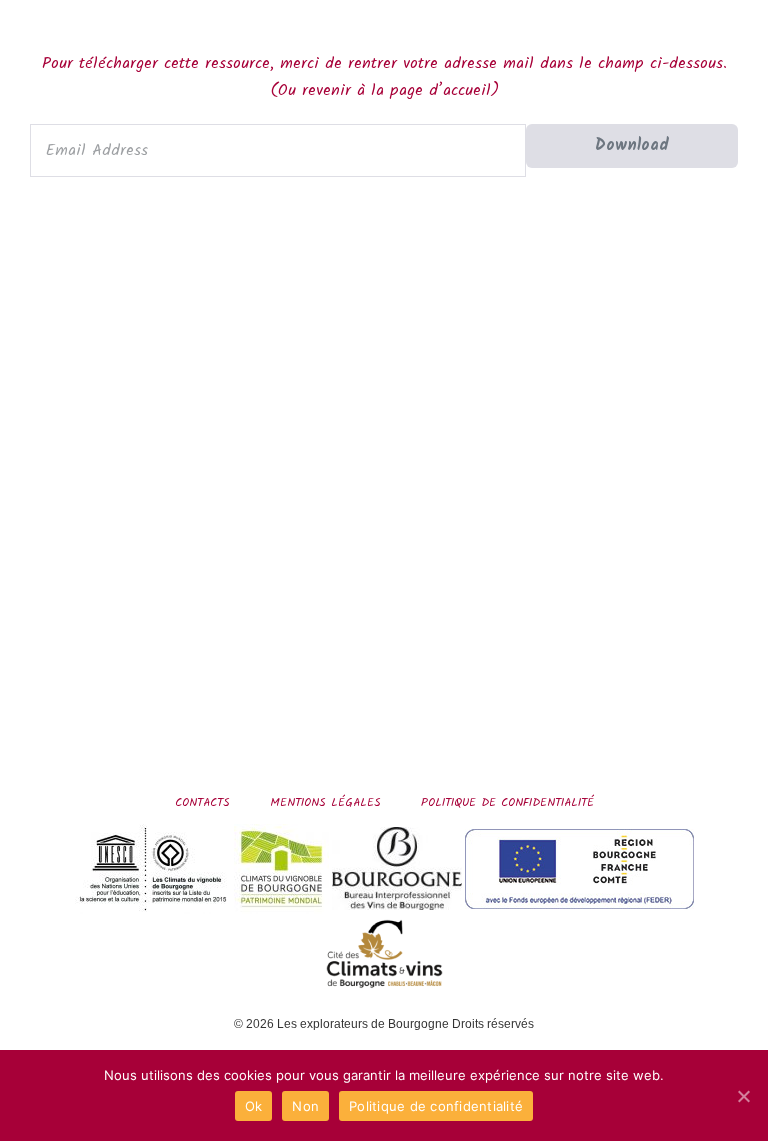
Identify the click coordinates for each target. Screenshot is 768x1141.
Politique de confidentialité (507, 802)
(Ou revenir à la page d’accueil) (384, 90)
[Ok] (743, 1096)
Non (305, 1106)
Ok (254, 1106)
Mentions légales (325, 802)
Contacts (202, 802)
